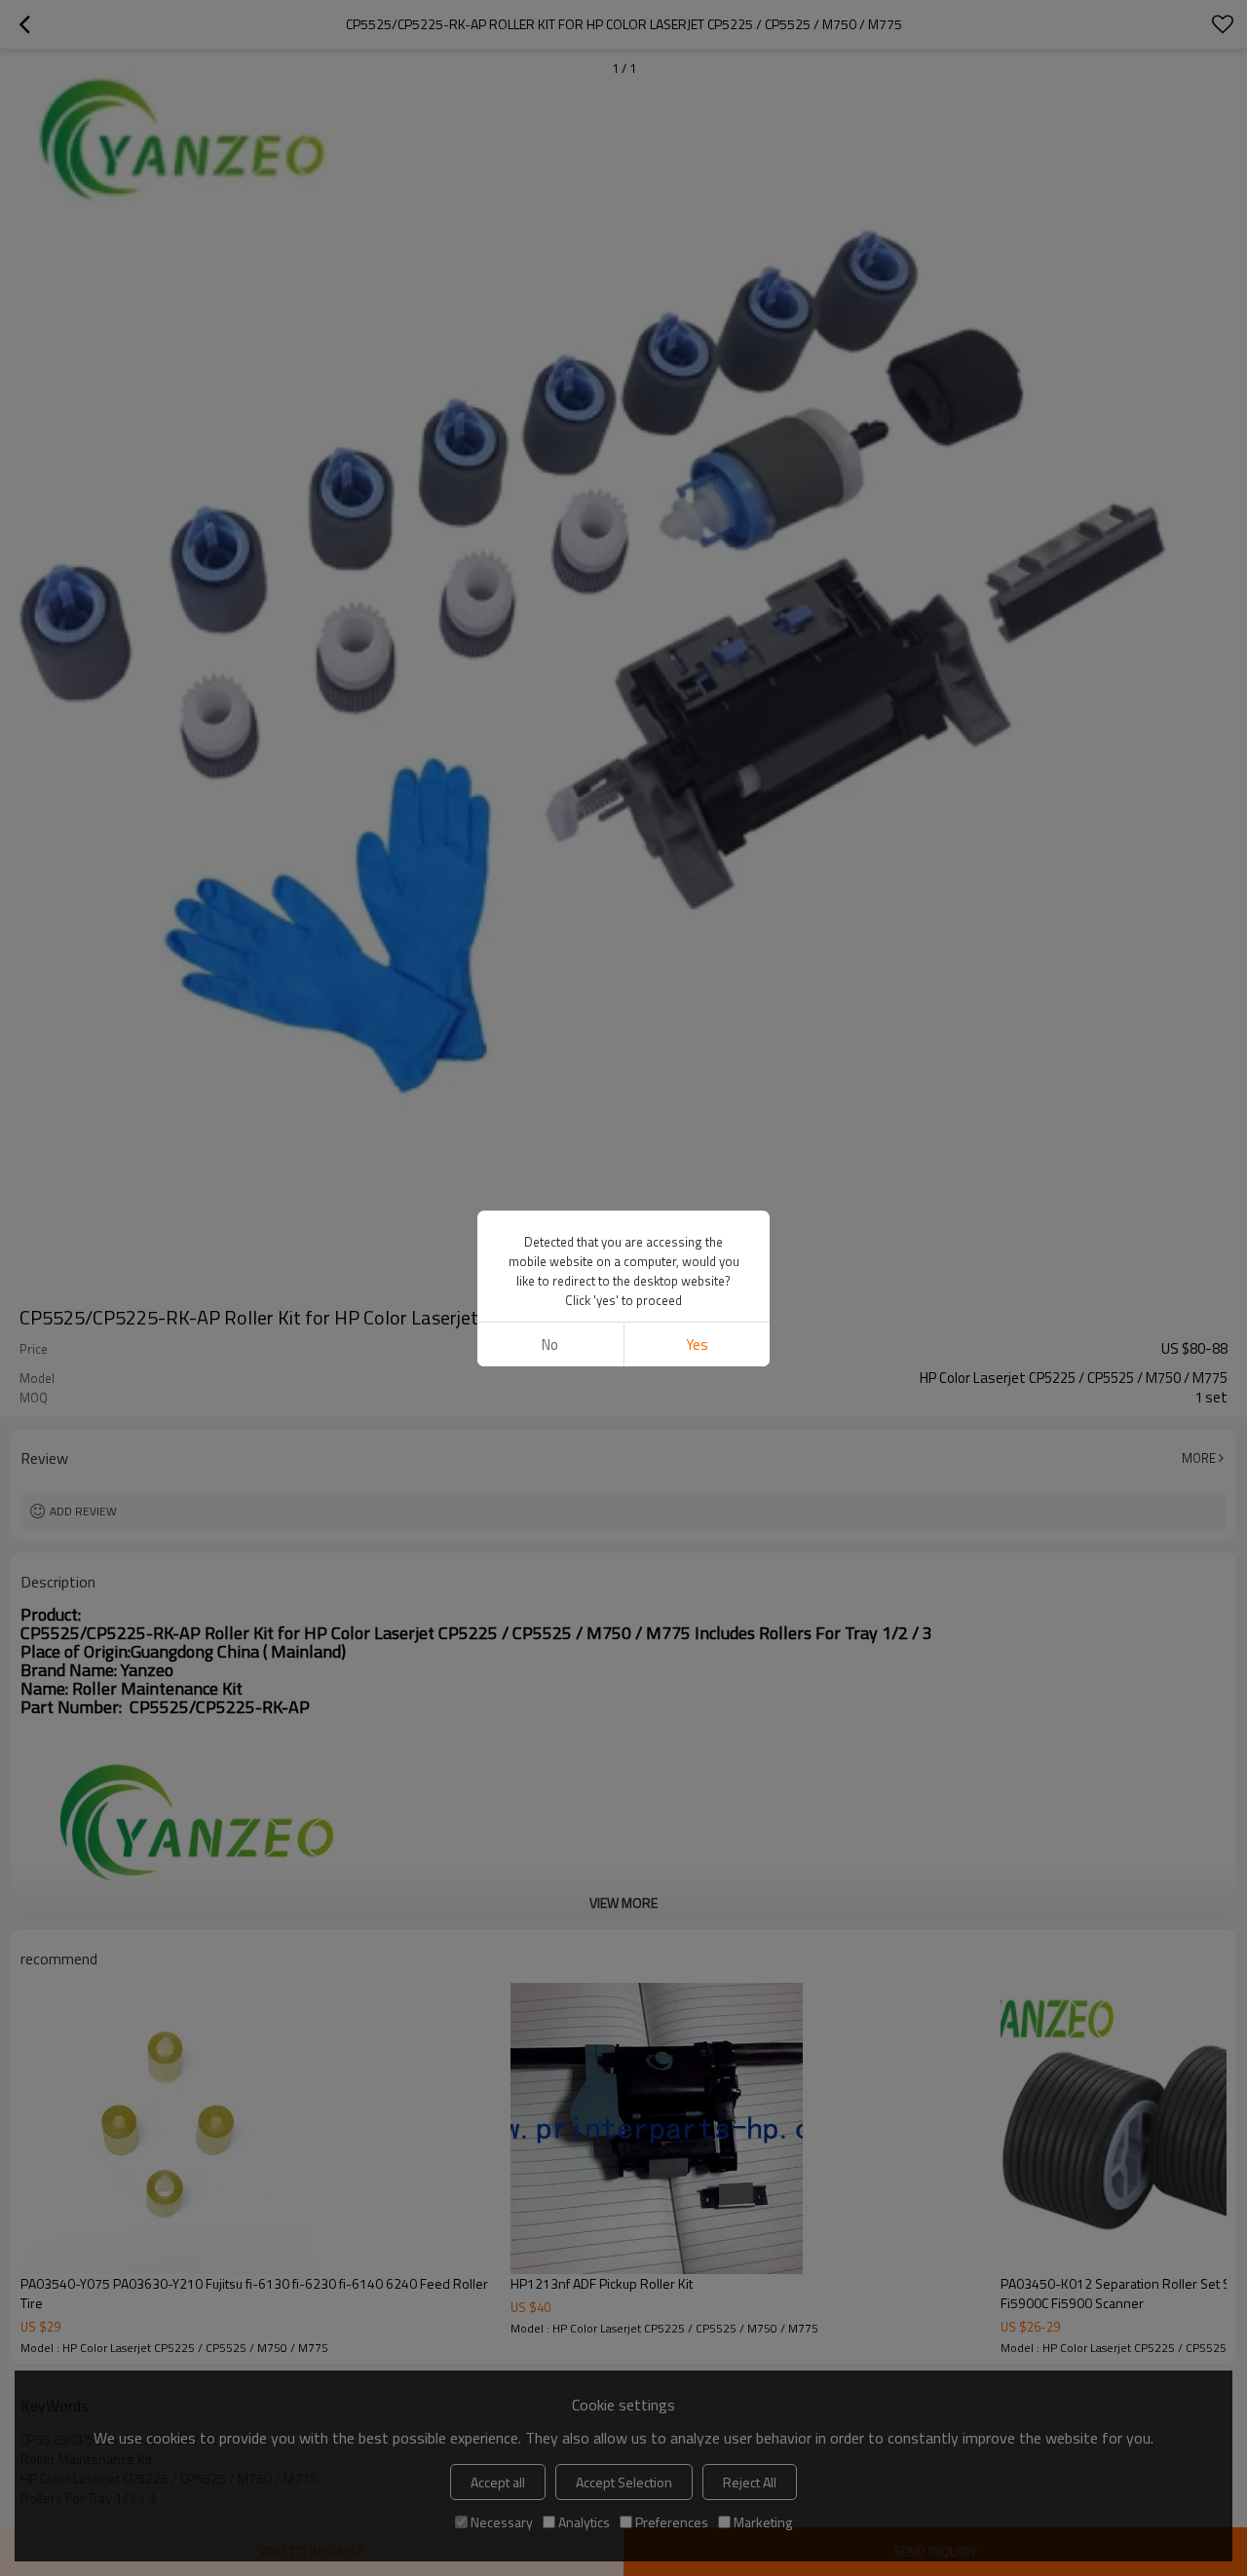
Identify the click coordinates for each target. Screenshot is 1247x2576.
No (550, 1344)
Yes (697, 1344)
